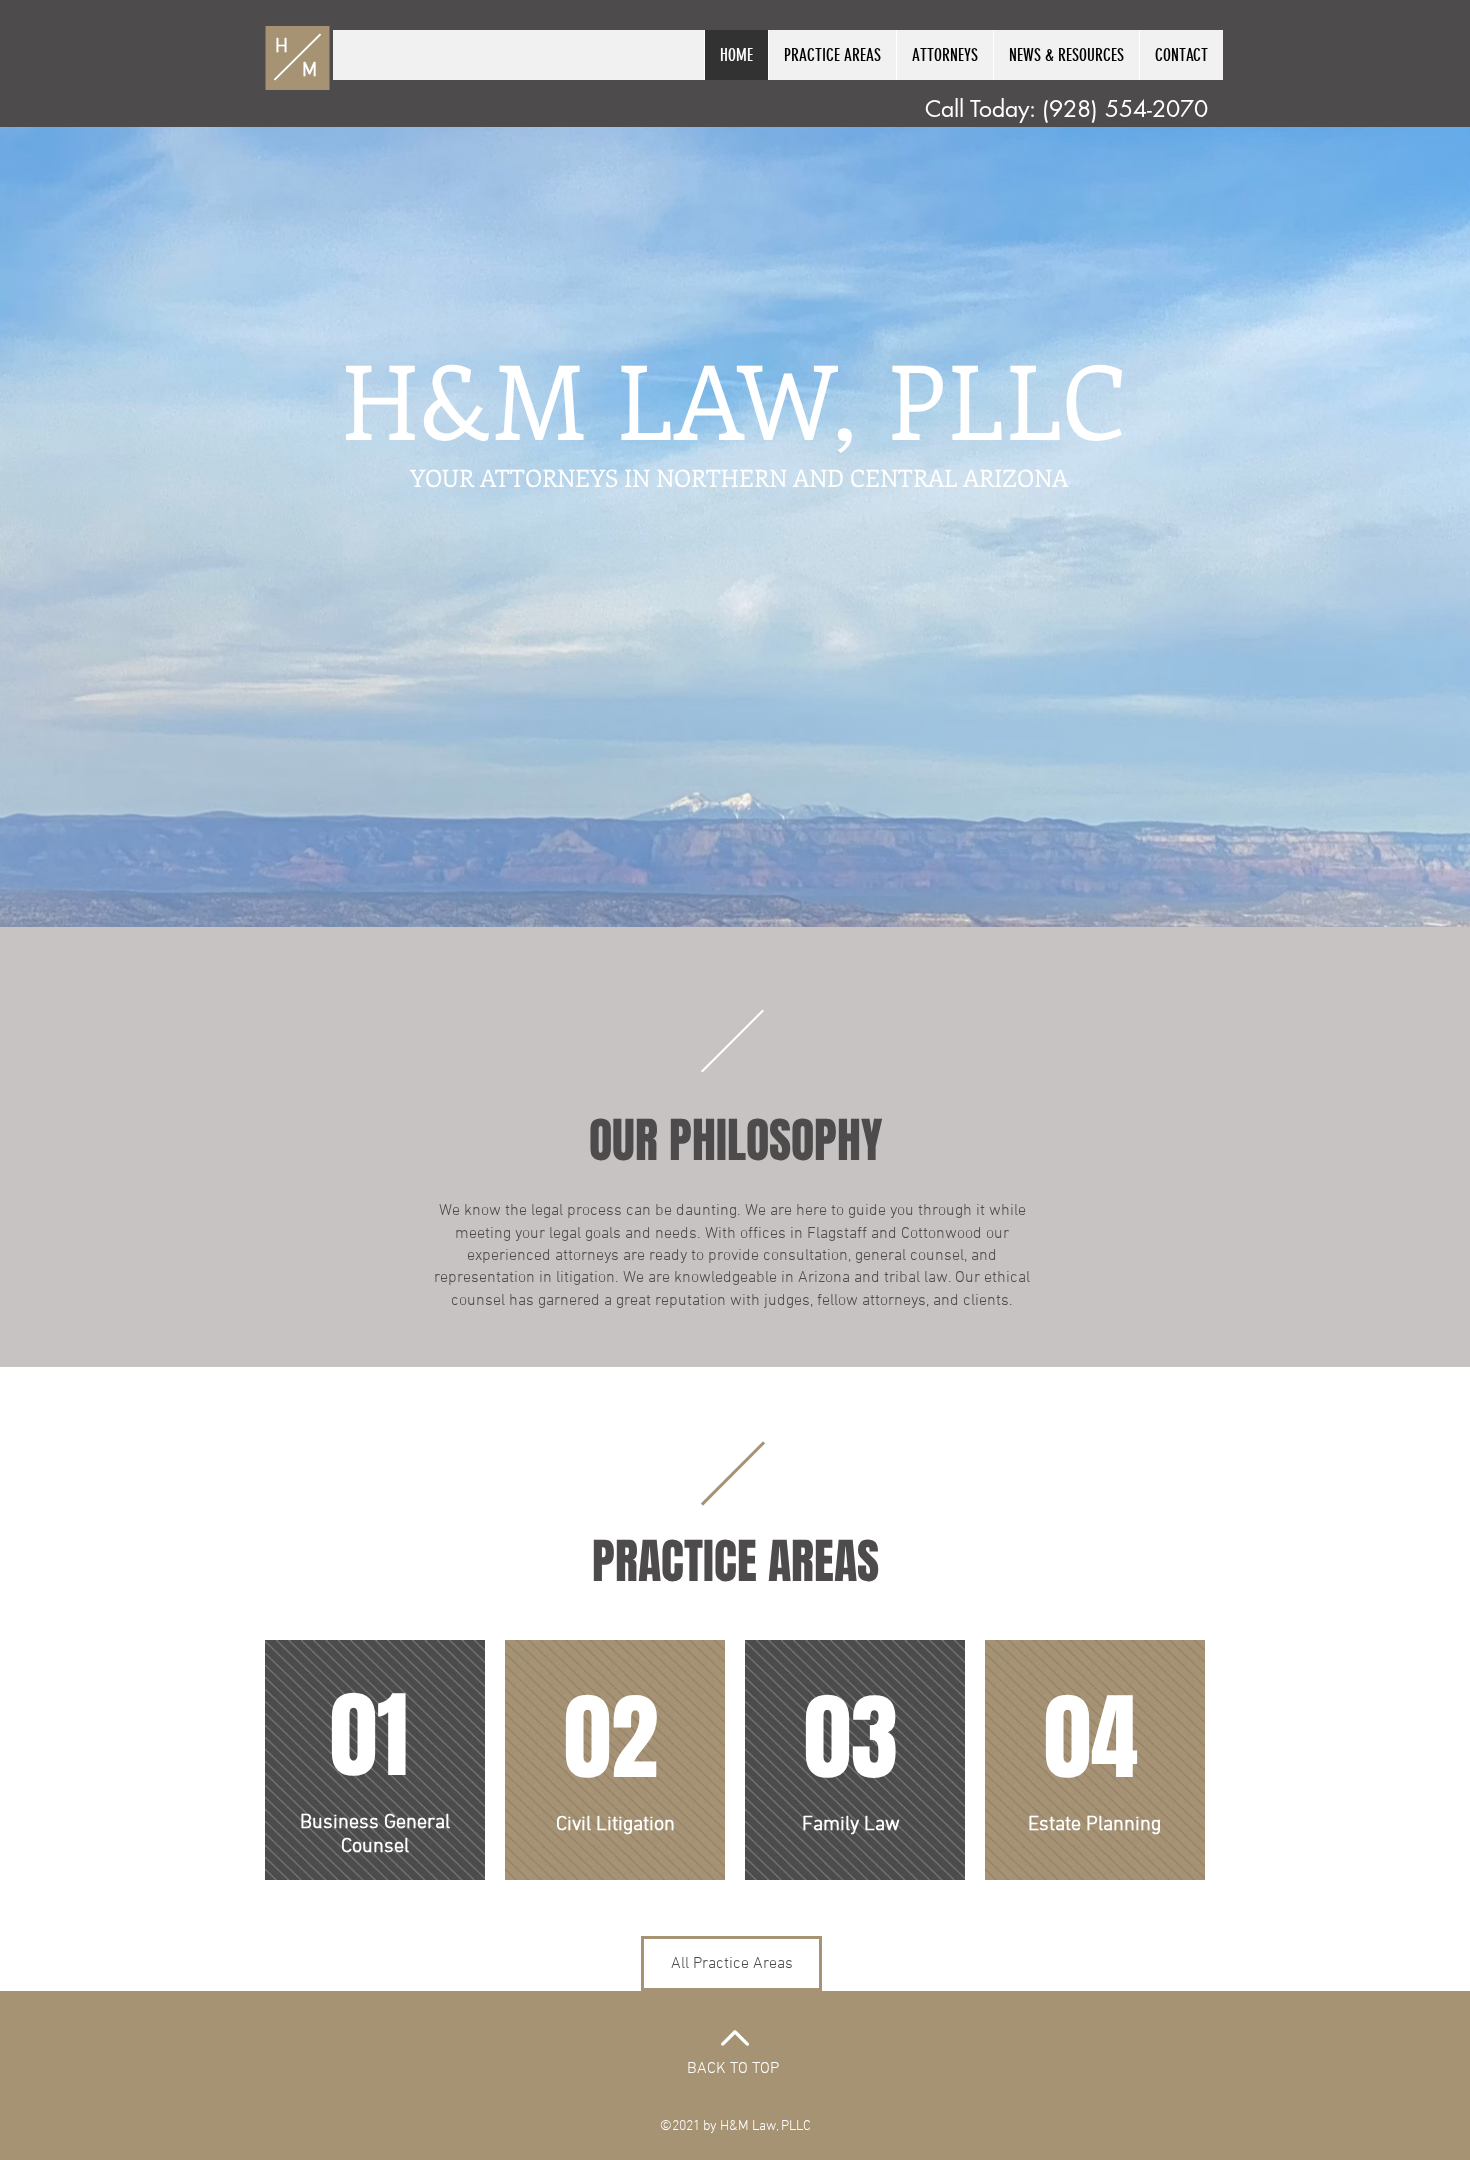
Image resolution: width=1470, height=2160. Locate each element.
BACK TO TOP (733, 2069)
